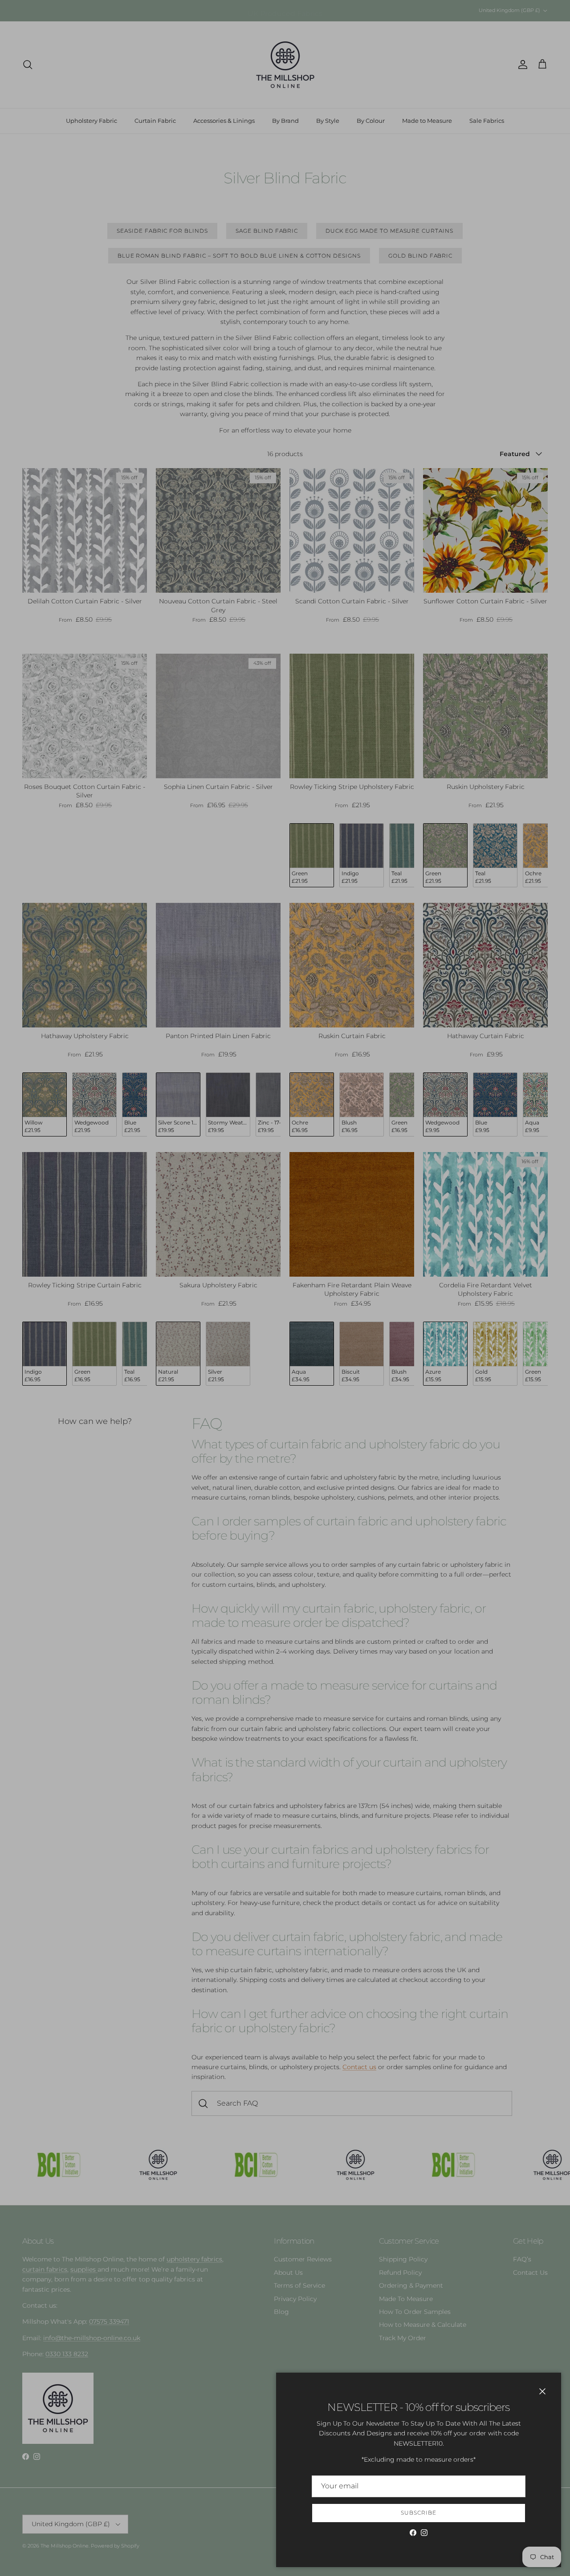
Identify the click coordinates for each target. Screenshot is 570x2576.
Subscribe (419, 2513)
